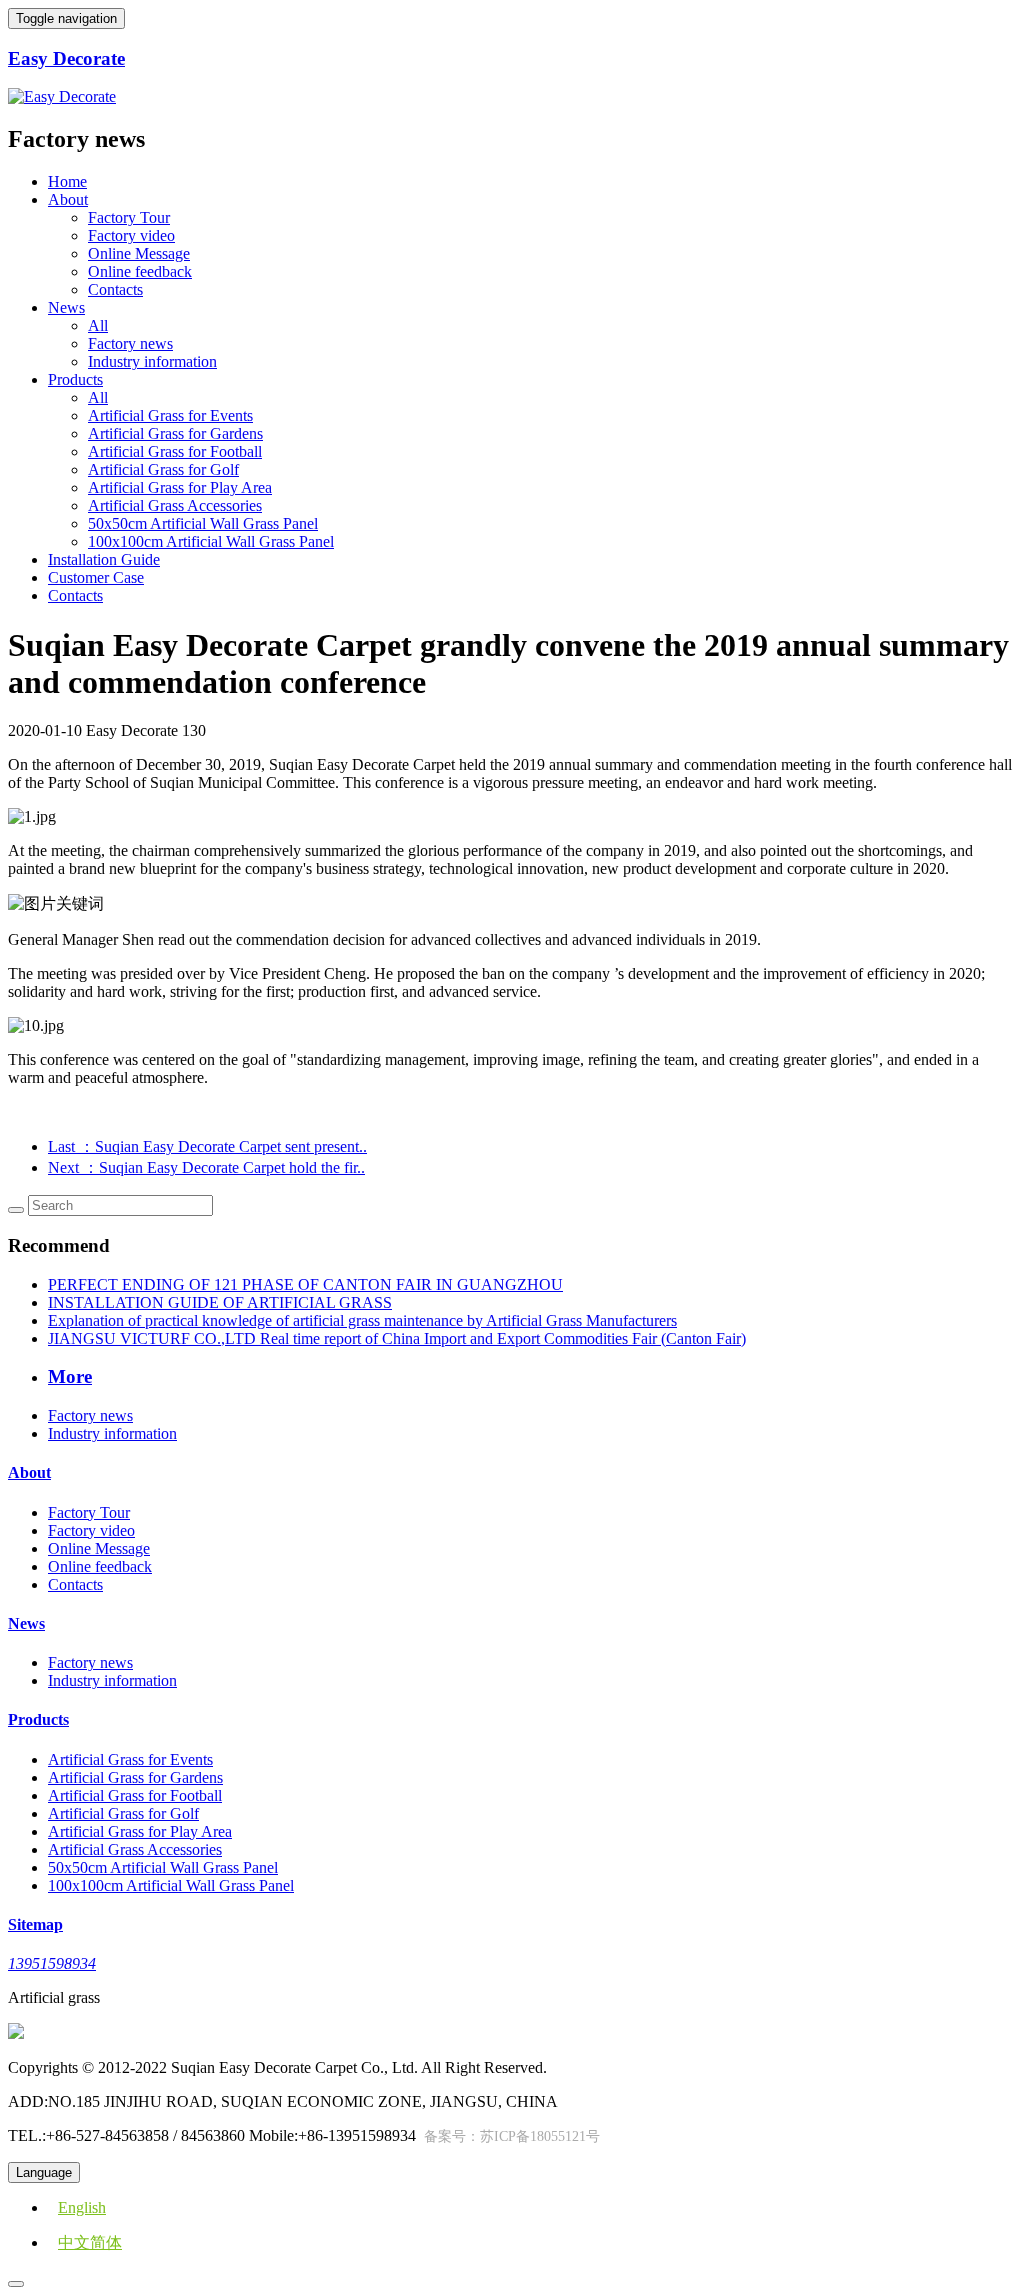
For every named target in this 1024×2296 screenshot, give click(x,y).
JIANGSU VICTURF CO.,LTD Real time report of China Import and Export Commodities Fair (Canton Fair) (397, 1338)
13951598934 (52, 1963)
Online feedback (140, 271)
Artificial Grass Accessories (175, 505)
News (26, 1623)
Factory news (130, 343)
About (29, 1472)
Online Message (139, 253)
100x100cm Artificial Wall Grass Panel (211, 541)
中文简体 (90, 2242)
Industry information (152, 361)
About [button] (68, 199)
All (98, 325)
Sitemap (35, 1924)
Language (44, 2172)
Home (67, 181)
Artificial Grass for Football (175, 451)
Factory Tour (129, 217)
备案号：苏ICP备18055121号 (512, 2136)
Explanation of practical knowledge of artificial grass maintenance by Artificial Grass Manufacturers (362, 1320)
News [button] (66, 307)
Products (38, 1719)
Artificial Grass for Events (170, 415)
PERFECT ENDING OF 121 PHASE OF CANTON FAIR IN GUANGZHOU (305, 1284)
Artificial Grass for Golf (163, 469)
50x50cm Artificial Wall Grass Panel (203, 523)
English (82, 2207)
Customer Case (96, 577)
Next (206, 1167)
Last (207, 1146)
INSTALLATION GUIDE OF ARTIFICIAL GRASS (220, 1302)
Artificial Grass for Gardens (175, 433)
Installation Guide (104, 559)
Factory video (131, 235)
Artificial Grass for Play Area (180, 487)
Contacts (115, 289)
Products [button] (75, 379)
